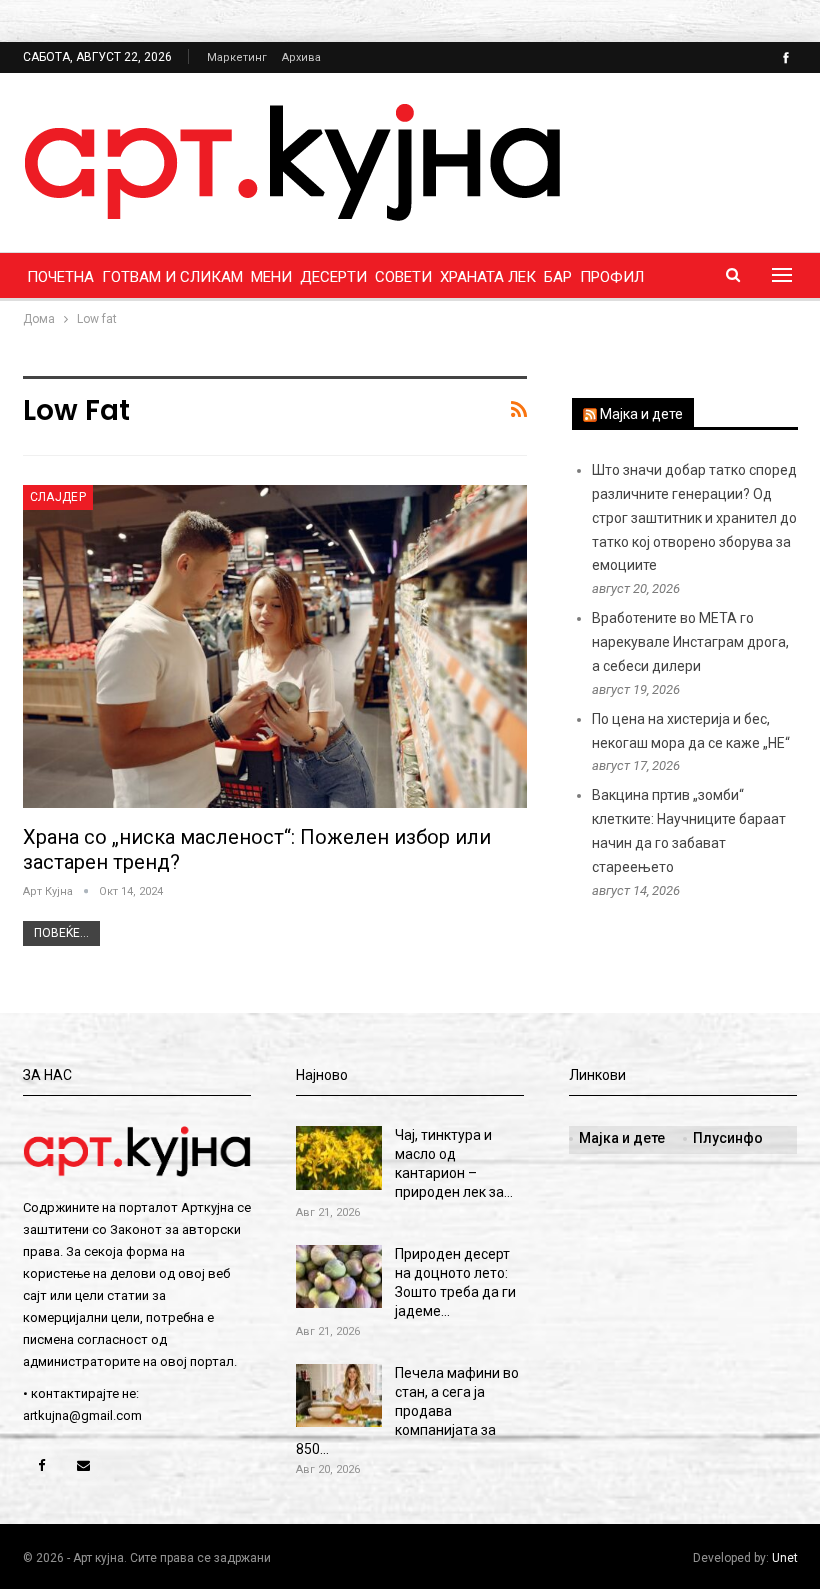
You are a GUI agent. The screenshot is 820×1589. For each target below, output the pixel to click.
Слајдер (58, 497)
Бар (558, 277)
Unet (785, 1558)
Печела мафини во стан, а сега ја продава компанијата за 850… (407, 1411)
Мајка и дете (641, 414)
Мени (271, 277)
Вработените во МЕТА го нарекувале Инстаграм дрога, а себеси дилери (690, 642)
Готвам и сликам (172, 277)
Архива (301, 57)
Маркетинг (237, 57)
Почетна (60, 277)
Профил (612, 277)
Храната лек (488, 277)
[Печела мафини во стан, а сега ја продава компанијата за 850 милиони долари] (339, 1396)
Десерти (333, 277)
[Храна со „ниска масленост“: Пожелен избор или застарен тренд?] (275, 646)
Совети (403, 277)
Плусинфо (728, 1138)
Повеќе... (61, 933)
